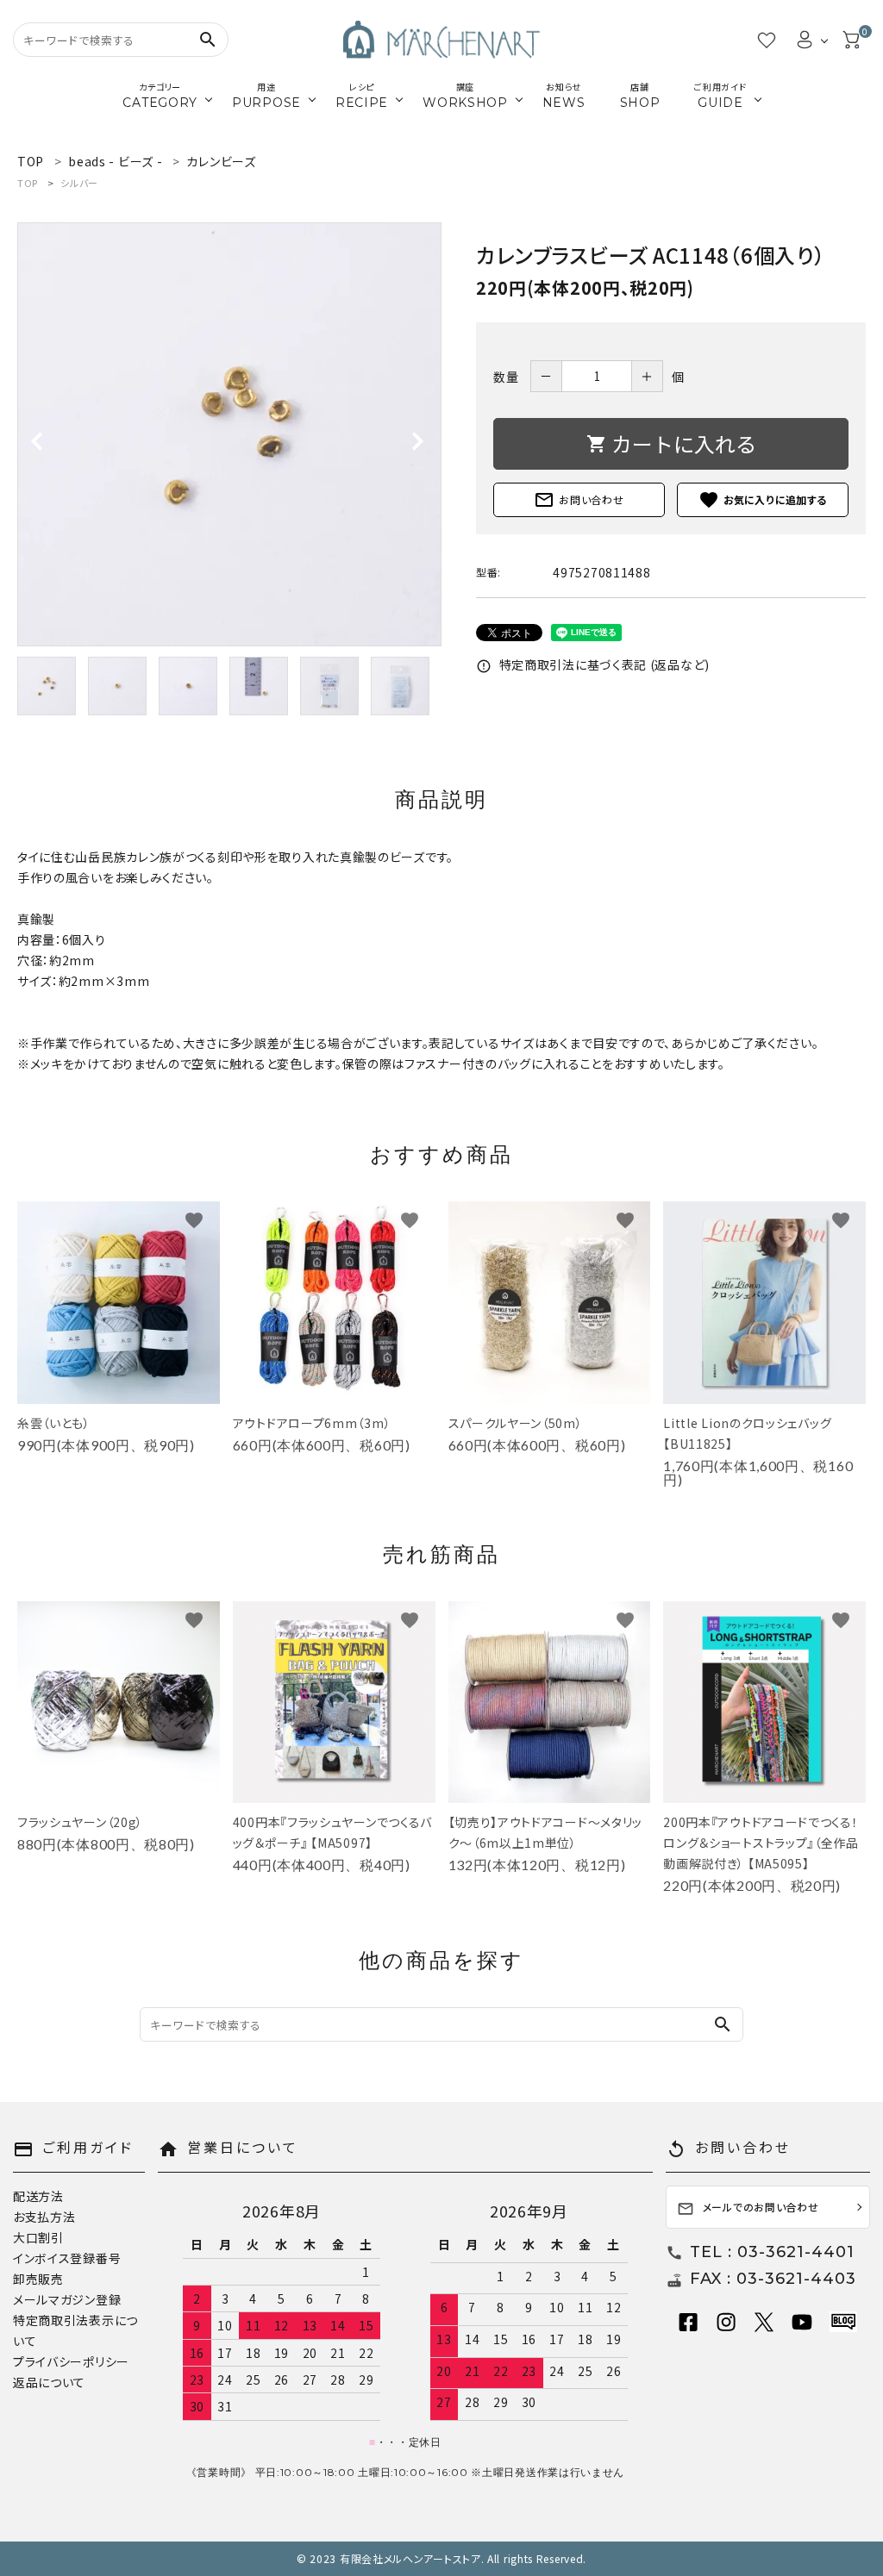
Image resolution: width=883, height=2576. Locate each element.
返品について (49, 2382)
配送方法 (38, 2196)
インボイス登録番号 (67, 2258)
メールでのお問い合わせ (748, 2208)
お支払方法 (44, 2217)
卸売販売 (38, 2279)
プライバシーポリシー (71, 2361)
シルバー (79, 183)
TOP (28, 183)
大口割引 (38, 2237)
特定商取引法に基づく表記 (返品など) (593, 664)
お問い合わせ (579, 500)
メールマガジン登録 (67, 2299)
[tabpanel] (229, 434)
